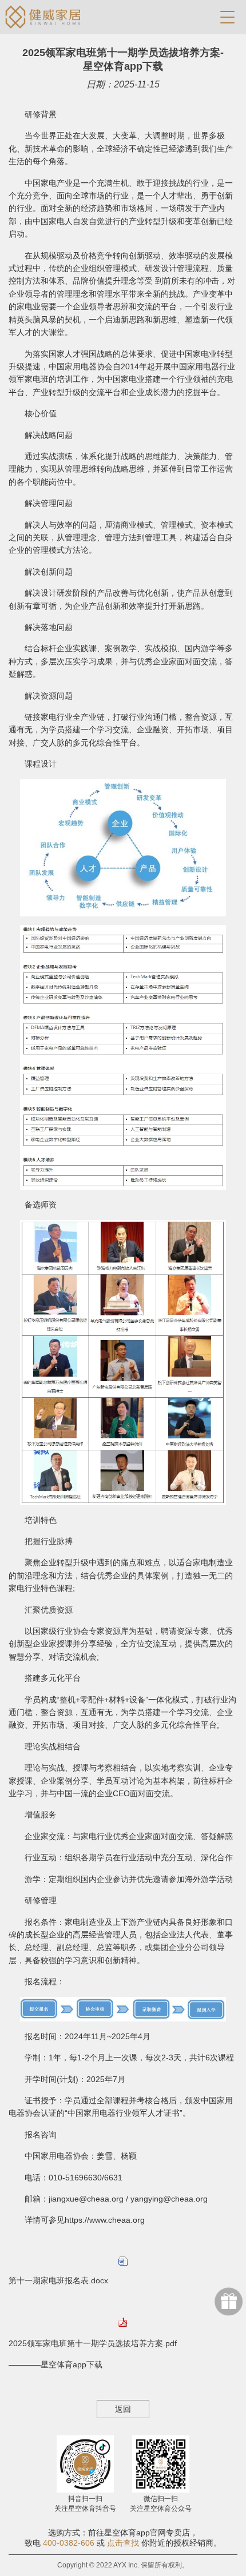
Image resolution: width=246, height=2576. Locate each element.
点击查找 (123, 2543)
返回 (123, 2409)
